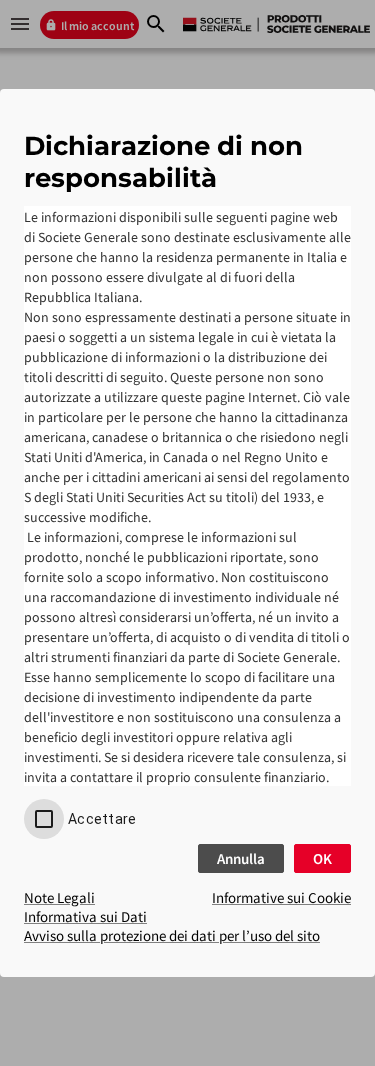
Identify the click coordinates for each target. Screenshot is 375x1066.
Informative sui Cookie (281, 897)
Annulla (241, 858)
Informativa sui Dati (85, 916)
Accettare (102, 819)
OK (322, 858)
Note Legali (59, 897)
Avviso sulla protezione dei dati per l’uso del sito (172, 935)
